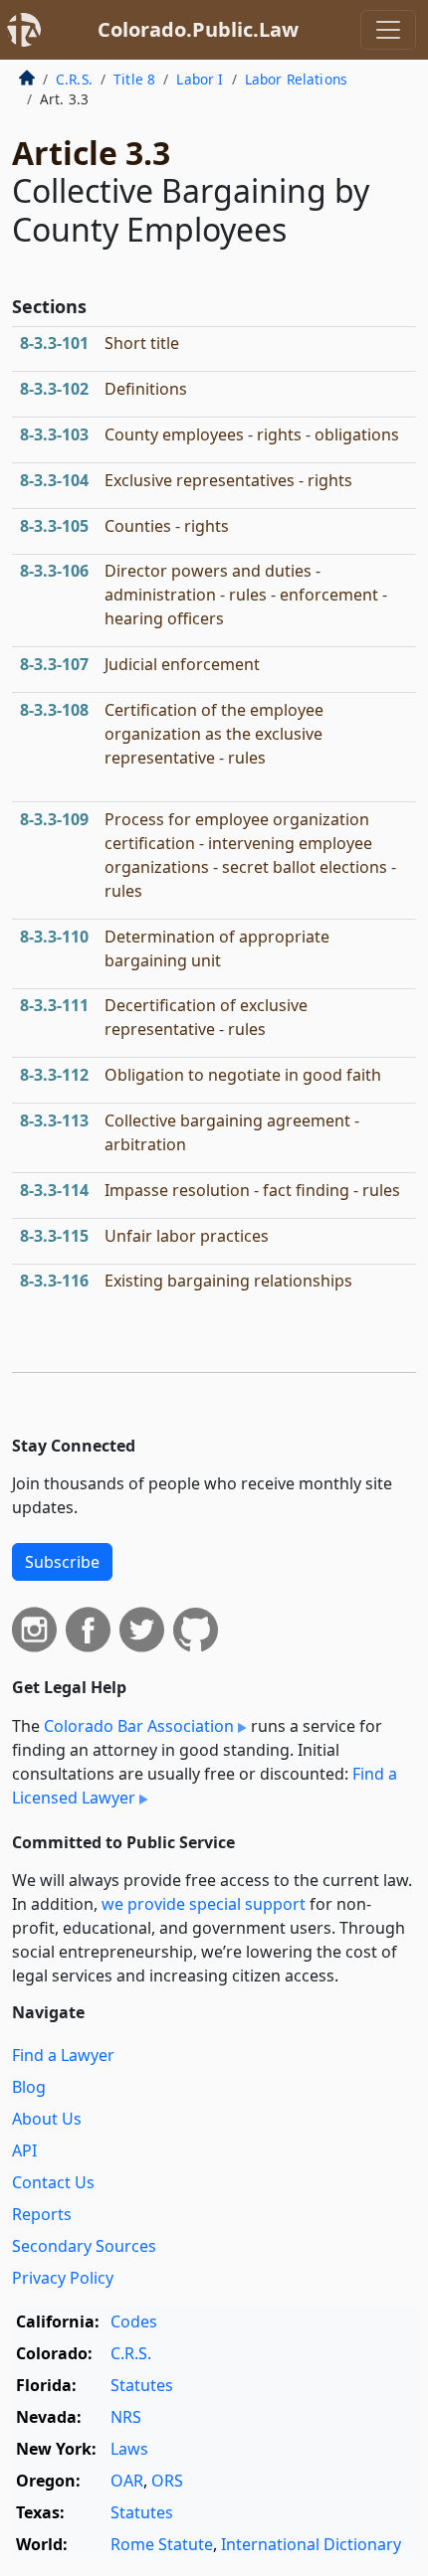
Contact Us (53, 2182)
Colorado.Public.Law (198, 29)
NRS (126, 2417)
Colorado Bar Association (139, 1726)
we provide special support (204, 1904)
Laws (129, 2449)
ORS (167, 2481)
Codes (134, 2321)
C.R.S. (74, 79)
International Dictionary (311, 2544)
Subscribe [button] (62, 1562)
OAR (127, 2481)
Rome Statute (162, 2544)
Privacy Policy (63, 2278)
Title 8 (134, 79)
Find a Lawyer (63, 2055)
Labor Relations (296, 79)
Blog (29, 2087)
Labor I (200, 79)
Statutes (142, 2385)
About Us (47, 2119)
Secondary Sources (84, 2246)
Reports (42, 2214)
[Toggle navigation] (388, 30)
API (24, 2150)
